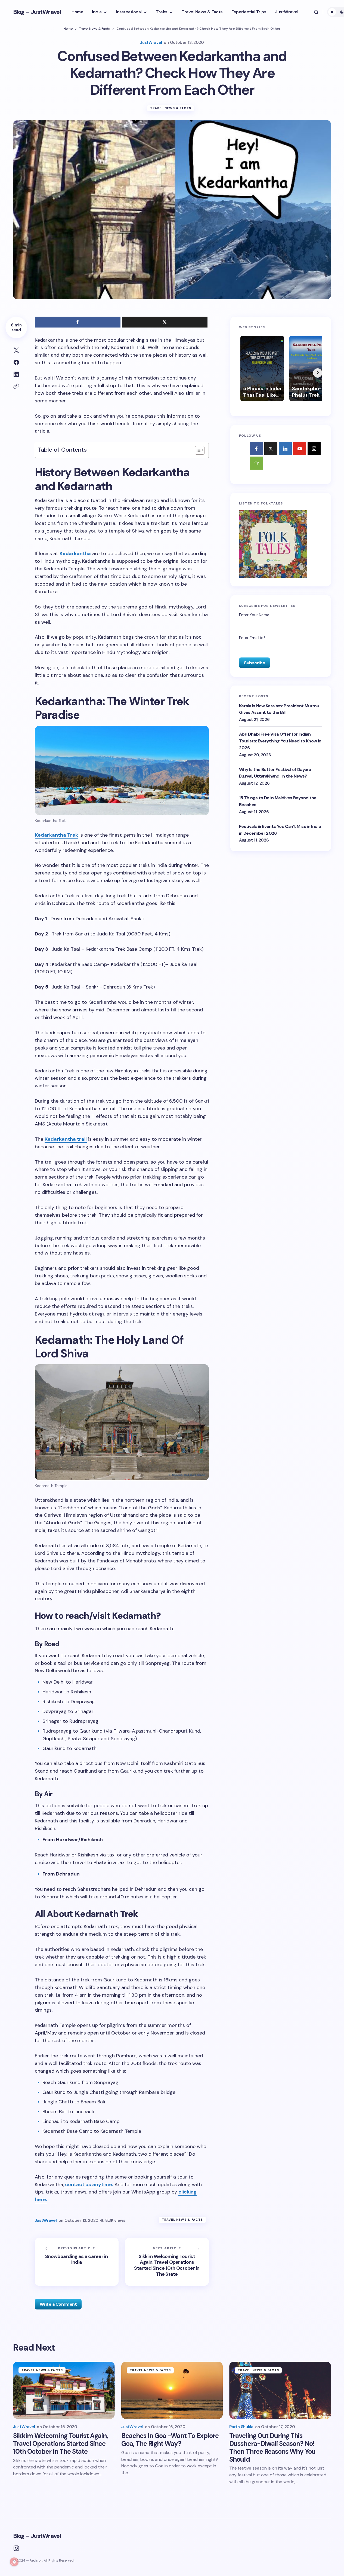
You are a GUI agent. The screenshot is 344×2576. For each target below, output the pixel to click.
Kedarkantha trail (66, 1139)
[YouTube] (300, 448)
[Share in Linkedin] (16, 374)
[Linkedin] (285, 448)
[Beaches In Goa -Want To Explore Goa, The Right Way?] (172, 2390)
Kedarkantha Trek (56, 835)
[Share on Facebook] (16, 362)
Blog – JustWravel (37, 12)
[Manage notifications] (14, 2562)
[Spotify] (256, 463)
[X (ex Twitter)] (271, 448)
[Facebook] (256, 448)
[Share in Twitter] (16, 350)
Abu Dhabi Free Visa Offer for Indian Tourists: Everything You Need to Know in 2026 (280, 741)
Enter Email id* (252, 637)
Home (68, 29)
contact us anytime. (89, 2185)
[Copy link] (16, 386)
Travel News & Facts (94, 29)
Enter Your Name (254, 615)
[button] (316, 12)
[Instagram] (314, 448)
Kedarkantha (75, 553)
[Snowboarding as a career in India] (77, 2262)
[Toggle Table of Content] (197, 450)
